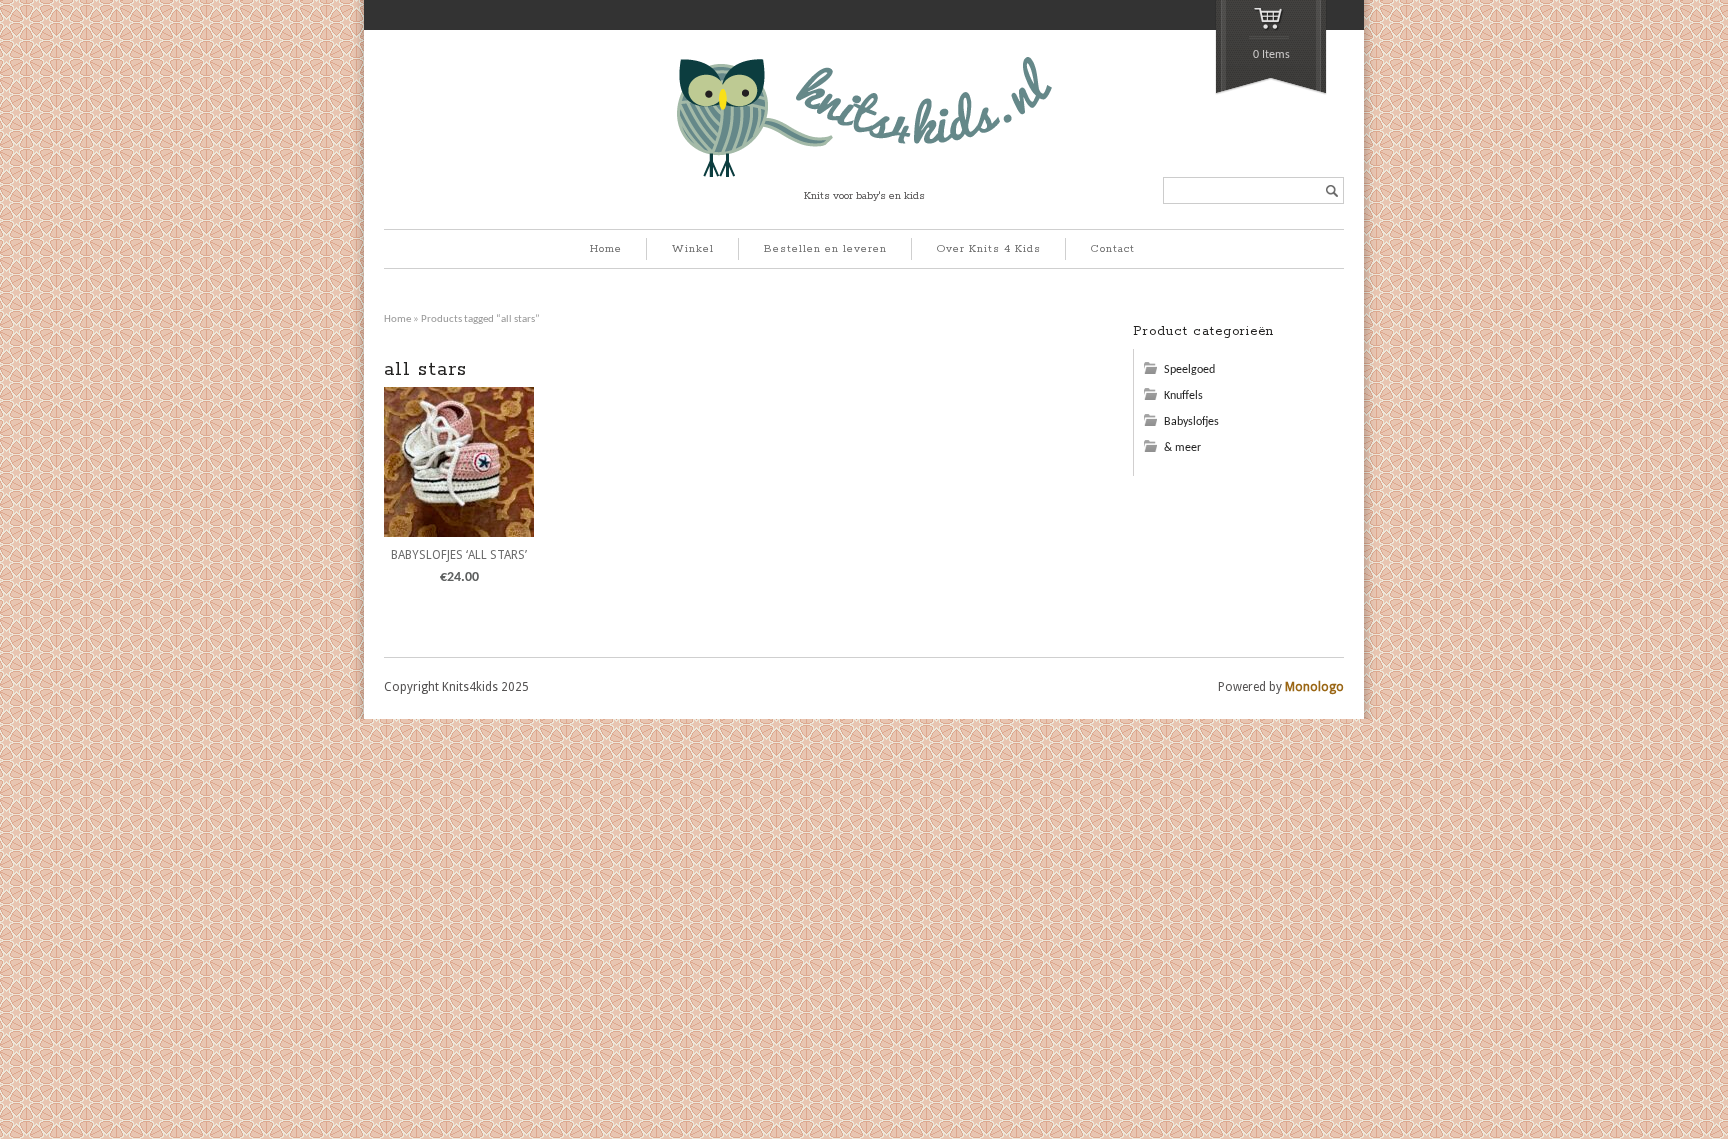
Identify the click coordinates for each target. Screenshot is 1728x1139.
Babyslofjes (1191, 422)
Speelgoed (1189, 370)
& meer (1182, 448)
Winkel (693, 249)
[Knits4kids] (864, 174)
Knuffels (1183, 396)
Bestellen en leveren (825, 249)
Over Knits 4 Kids (989, 249)
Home (606, 249)
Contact (1113, 249)
